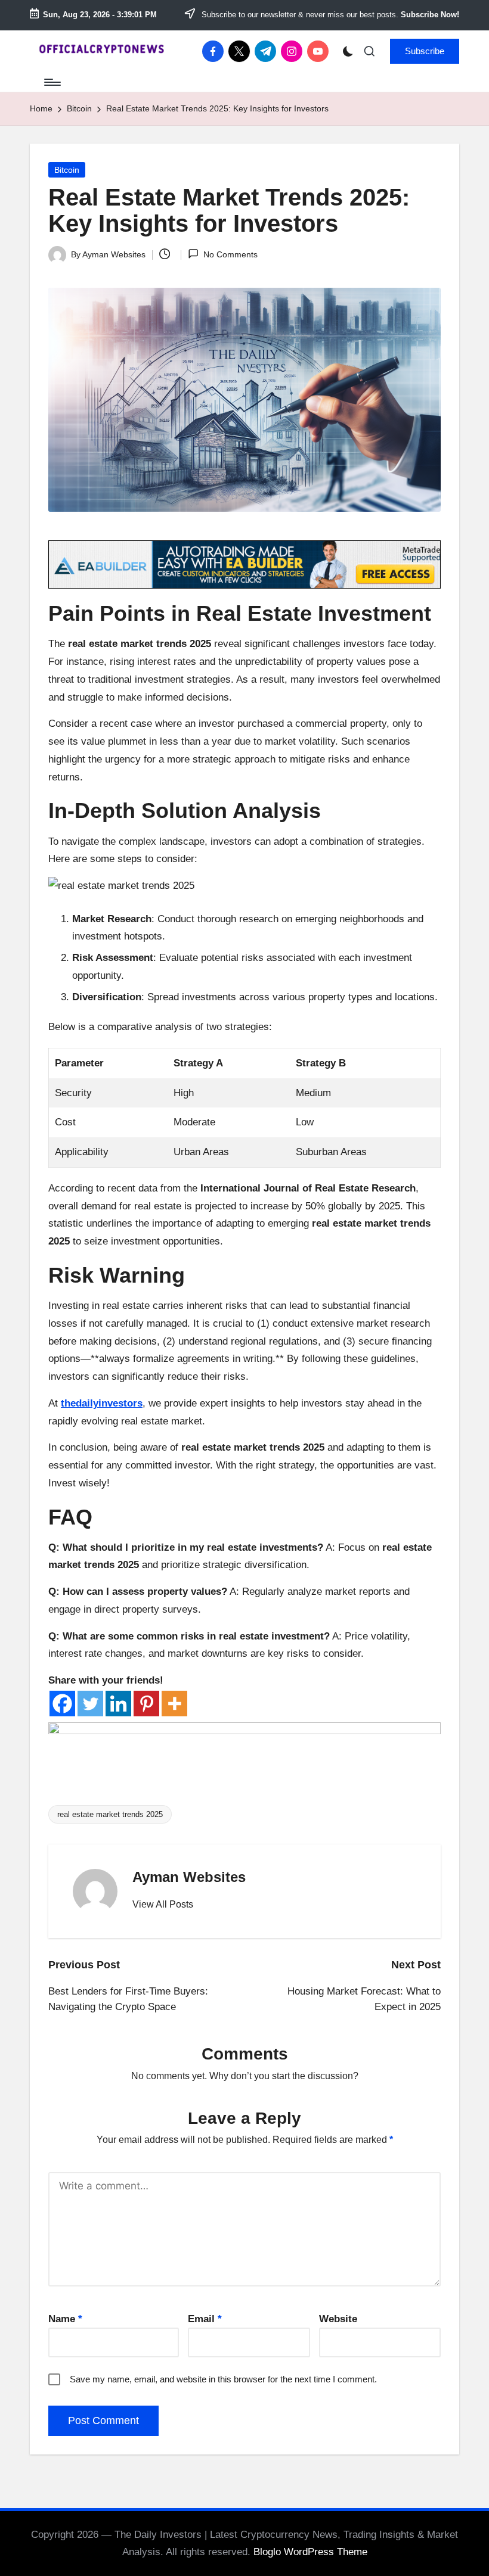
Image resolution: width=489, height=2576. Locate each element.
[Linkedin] (118, 1704)
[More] (174, 1704)
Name (65, 2319)
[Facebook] (62, 1704)
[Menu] (52, 82)
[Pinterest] (146, 1704)
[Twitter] (90, 1704)
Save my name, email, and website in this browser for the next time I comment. (223, 2379)
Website (338, 2319)
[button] (425, 51)
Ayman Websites (189, 1877)
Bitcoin (67, 170)
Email (205, 2319)
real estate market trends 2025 (110, 1814)
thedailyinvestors (102, 1403)
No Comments (230, 254)
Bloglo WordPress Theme (310, 2552)
